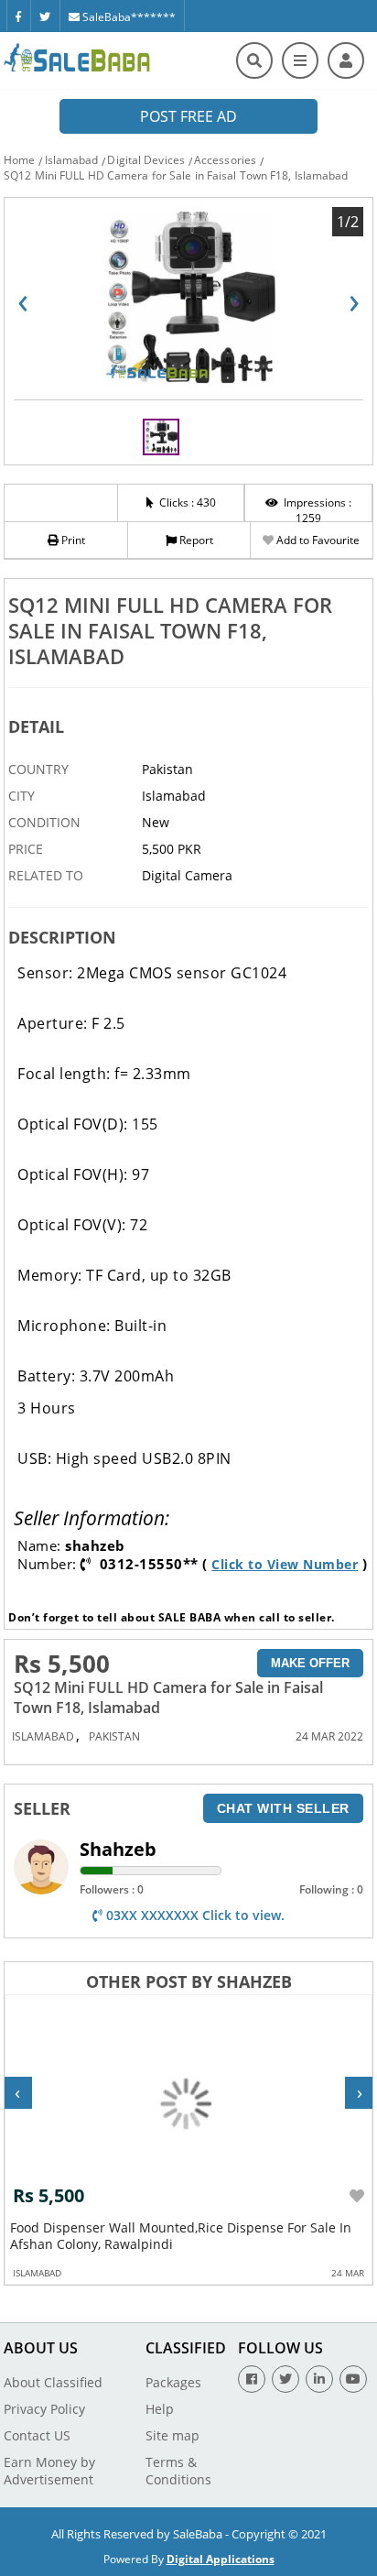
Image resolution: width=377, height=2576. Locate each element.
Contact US (37, 2435)
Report (195, 540)
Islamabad (72, 160)
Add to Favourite (317, 540)
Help (160, 2409)
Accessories (225, 160)
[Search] (254, 60)
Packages (173, 2382)
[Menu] (300, 60)
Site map (172, 2435)
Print (72, 540)
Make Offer (310, 1663)
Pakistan (114, 1736)
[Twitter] (45, 16)
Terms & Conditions (178, 2471)
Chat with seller (283, 1808)
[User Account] (346, 60)
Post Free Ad (188, 116)
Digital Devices (146, 160)
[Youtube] (353, 2379)
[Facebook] (18, 16)
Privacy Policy (44, 2409)
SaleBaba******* (128, 17)
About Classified (53, 2382)
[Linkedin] (319, 2379)
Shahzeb (118, 1849)
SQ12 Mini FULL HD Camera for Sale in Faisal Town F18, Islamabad (176, 175)
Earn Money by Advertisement (49, 2471)
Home (19, 160)
